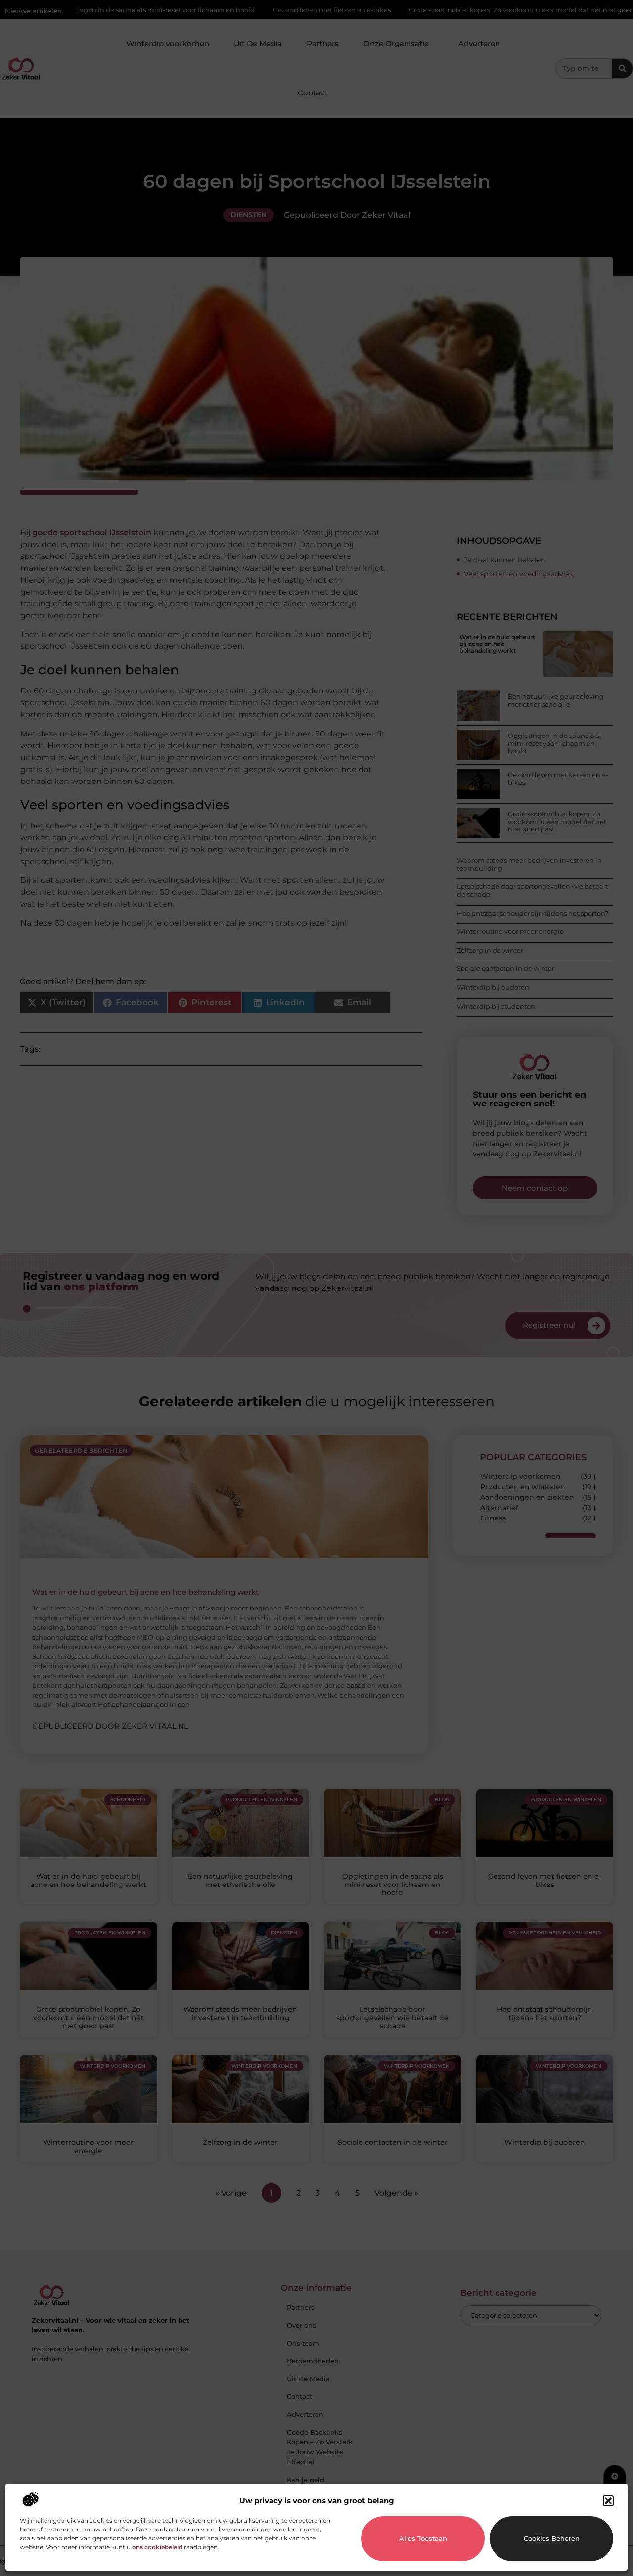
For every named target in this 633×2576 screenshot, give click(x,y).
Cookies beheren (552, 2538)
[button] (608, 2501)
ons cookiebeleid (157, 2547)
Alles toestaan (423, 2538)
